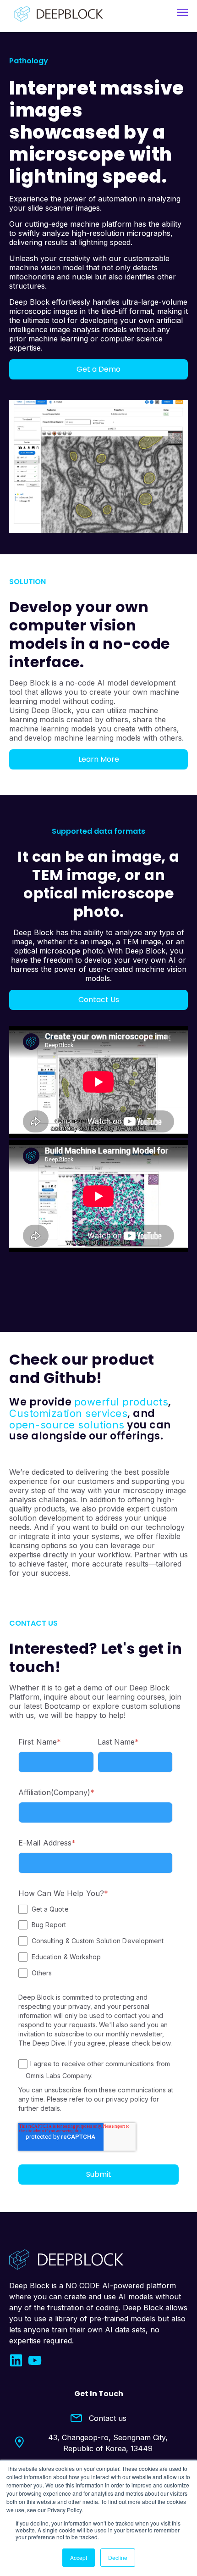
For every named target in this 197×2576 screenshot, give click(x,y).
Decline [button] (118, 2557)
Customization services (68, 1413)
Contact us (108, 2418)
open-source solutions (67, 1425)
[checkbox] (96, 1941)
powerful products (121, 1402)
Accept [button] (79, 2557)
